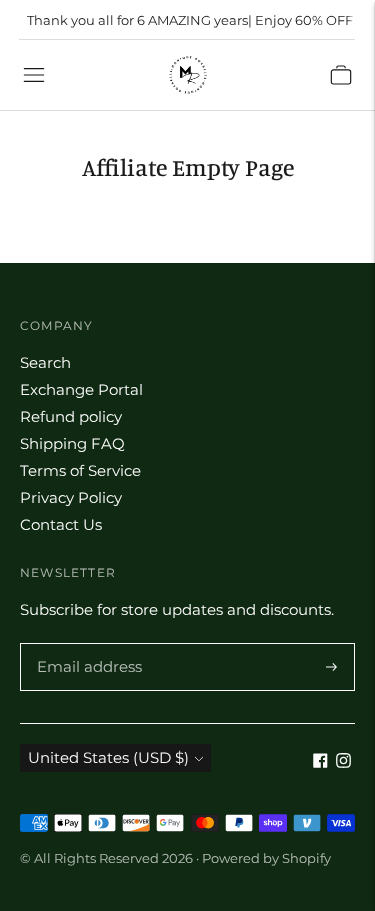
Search (45, 362)
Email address (86, 644)
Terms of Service (80, 470)
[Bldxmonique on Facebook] (320, 762)
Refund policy (71, 416)
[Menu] (34, 75)
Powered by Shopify (266, 858)
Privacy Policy (71, 497)
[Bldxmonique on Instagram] (343, 762)
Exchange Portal (81, 389)
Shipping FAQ (72, 443)
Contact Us (61, 524)
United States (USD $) (108, 757)
